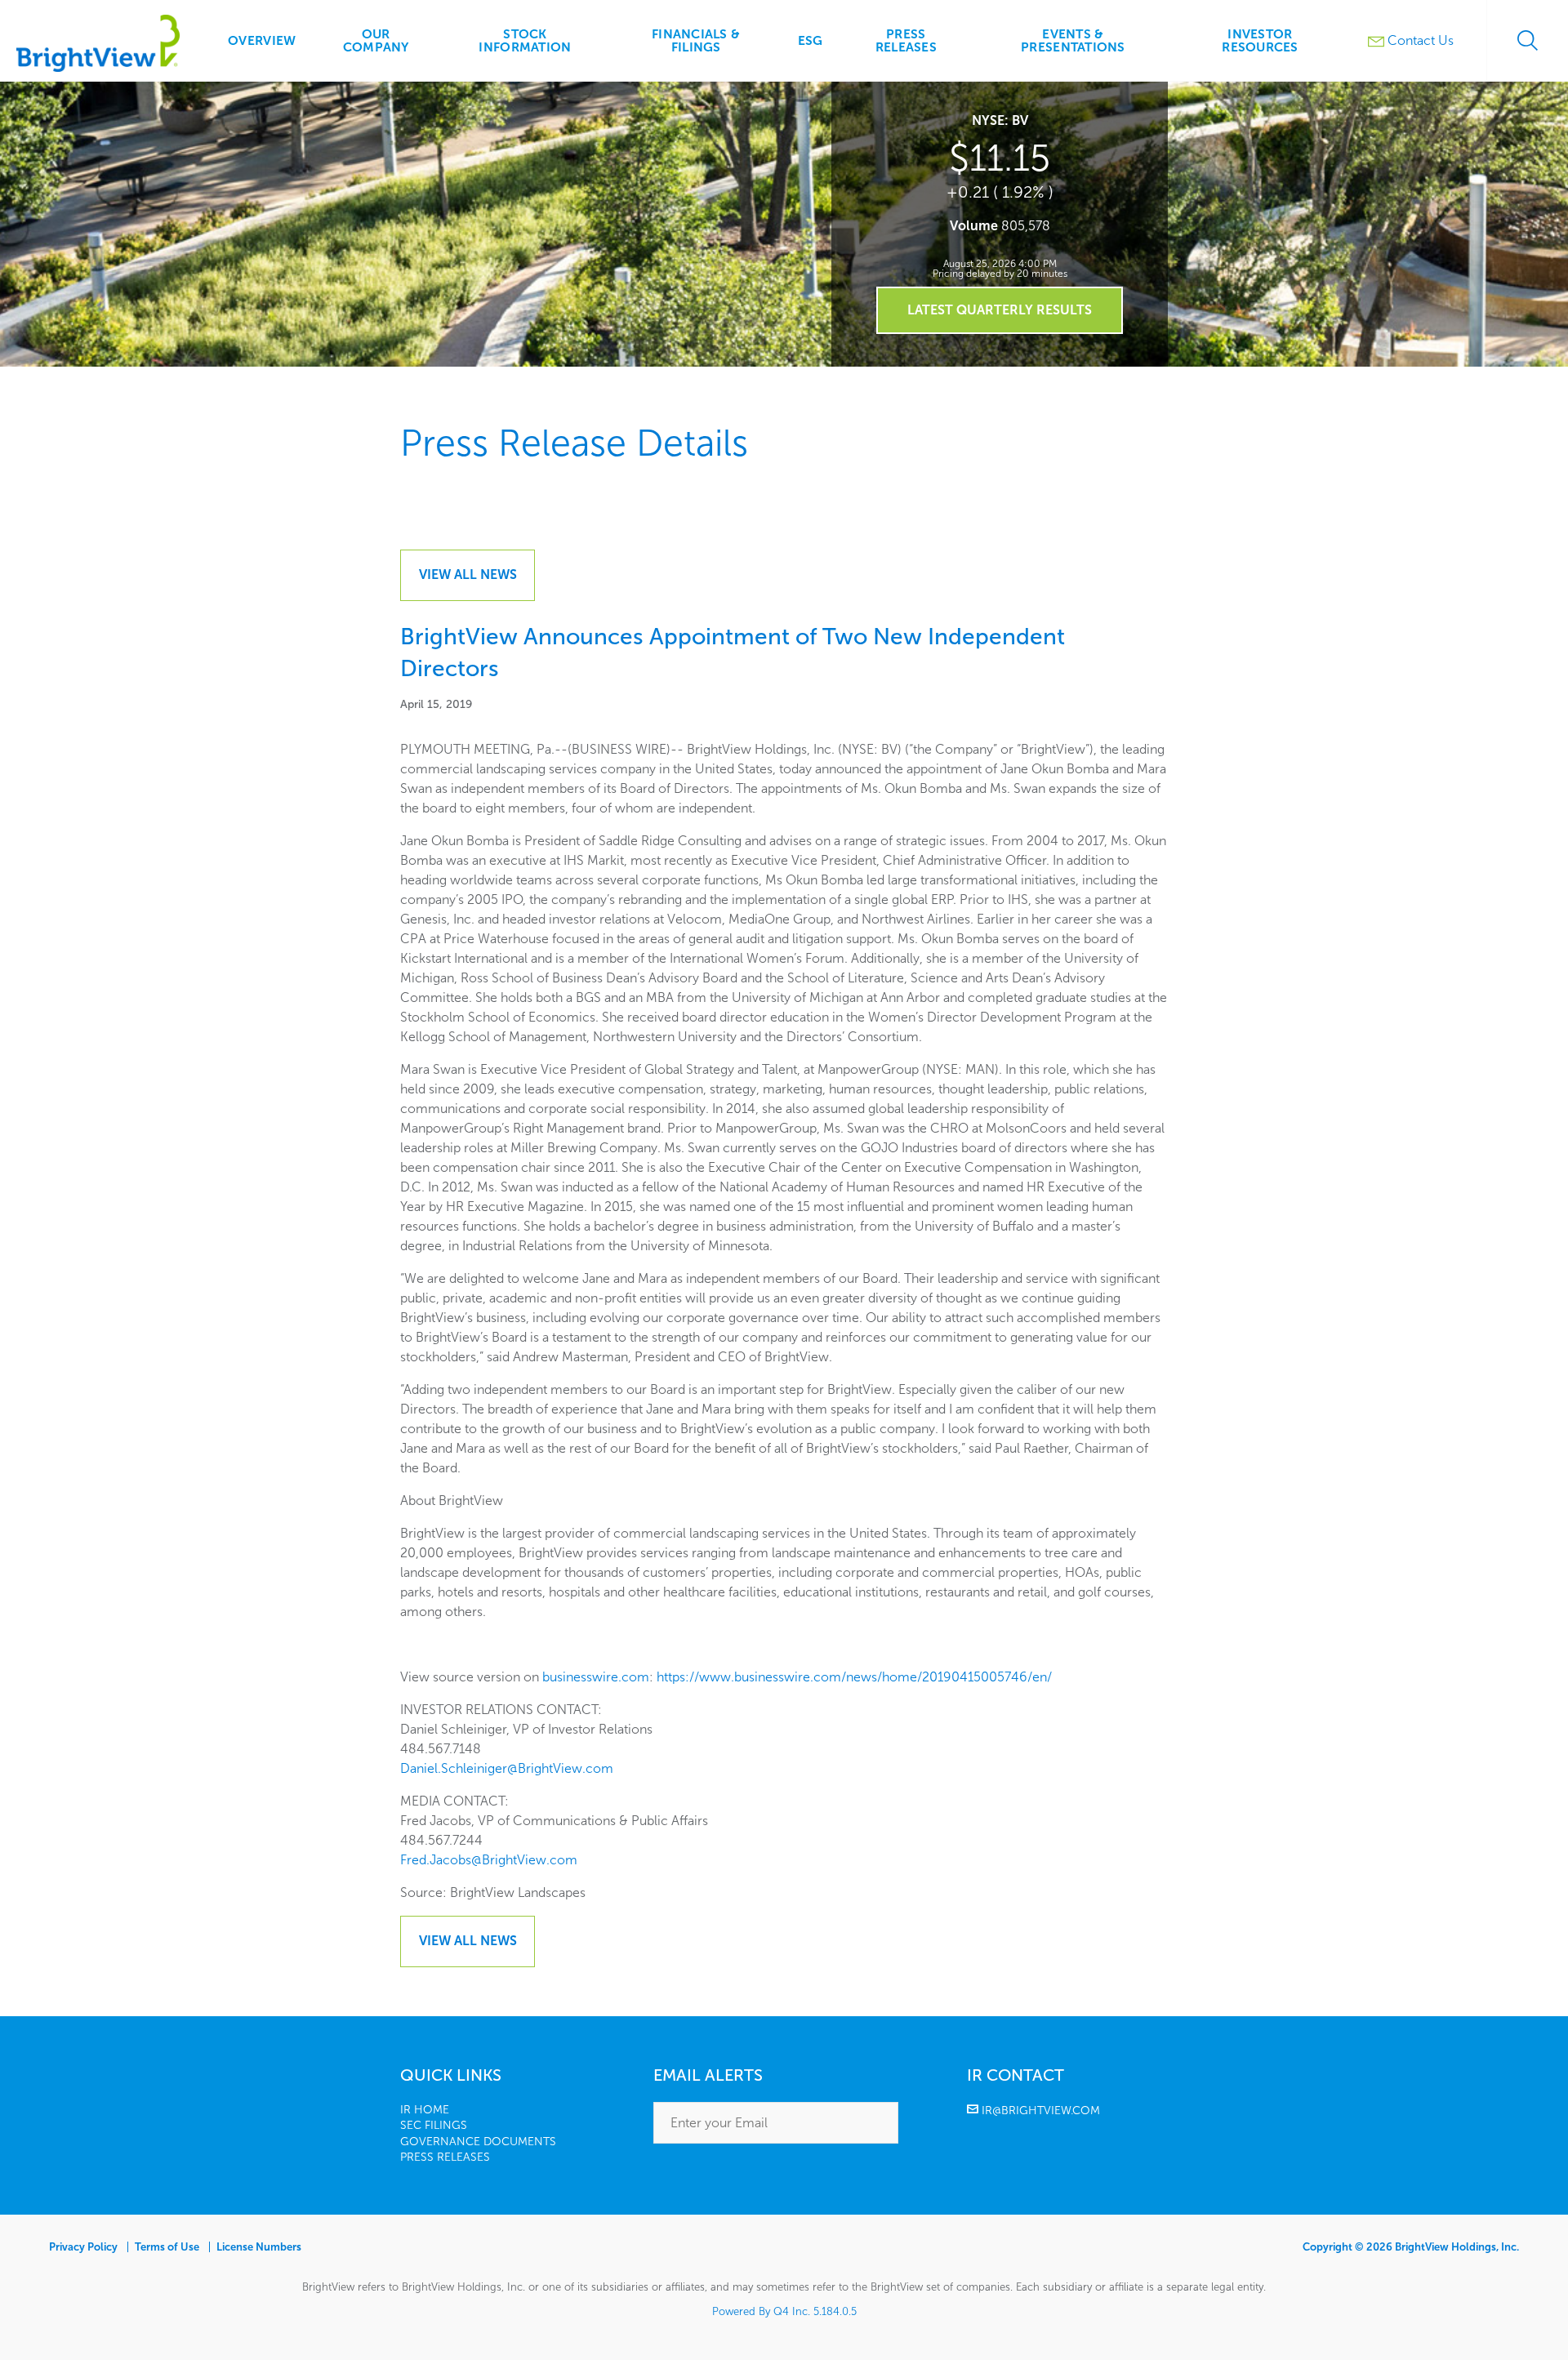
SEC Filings (434, 2125)
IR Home (425, 2110)
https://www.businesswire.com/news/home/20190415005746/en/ (854, 1677)
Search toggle (1527, 41)
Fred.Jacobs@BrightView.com (489, 1860)
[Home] (98, 67)
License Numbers (259, 2247)
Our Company (376, 40)
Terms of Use (167, 2247)
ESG (811, 40)
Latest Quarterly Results (1000, 310)
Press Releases (906, 40)
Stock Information (525, 40)
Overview (262, 40)
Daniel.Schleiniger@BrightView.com (507, 1768)
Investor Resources (1260, 40)
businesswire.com (596, 1677)
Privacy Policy (83, 2247)
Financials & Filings (696, 40)
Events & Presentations (1073, 40)
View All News (468, 574)
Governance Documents (478, 2142)
